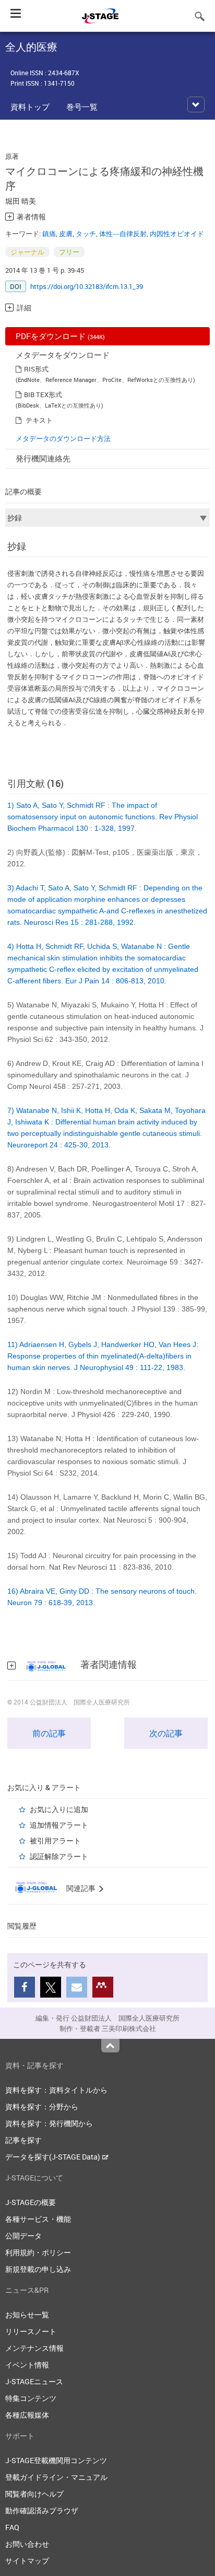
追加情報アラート (59, 1825)
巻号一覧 (82, 107)
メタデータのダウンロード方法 (63, 438)
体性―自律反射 (123, 234)
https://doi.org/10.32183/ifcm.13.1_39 (87, 286)
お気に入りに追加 (59, 1809)
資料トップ (30, 107)
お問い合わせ (27, 2544)
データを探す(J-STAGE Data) (53, 2157)
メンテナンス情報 (34, 2348)
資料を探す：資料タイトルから (56, 2090)
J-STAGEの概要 (31, 2202)
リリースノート (31, 2331)
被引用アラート (55, 1841)
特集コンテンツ (31, 2398)
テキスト (39, 420)
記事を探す (23, 2140)
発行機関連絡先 (43, 458)
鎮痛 (49, 234)
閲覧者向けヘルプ (34, 2494)
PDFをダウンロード (60, 336)
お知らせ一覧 (27, 2314)
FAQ (12, 2527)
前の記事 (49, 1733)
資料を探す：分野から (42, 2107)
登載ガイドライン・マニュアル (56, 2477)
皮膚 (66, 234)
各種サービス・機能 (38, 2219)
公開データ (23, 2236)
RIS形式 (36, 369)
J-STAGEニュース (34, 2381)
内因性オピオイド (177, 234)
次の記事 (166, 1733)
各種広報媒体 (27, 2415)
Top (110, 2046)
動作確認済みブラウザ (42, 2510)
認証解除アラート (59, 1856)
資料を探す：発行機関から (49, 2123)
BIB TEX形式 (43, 394)
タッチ (86, 234)
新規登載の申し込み (38, 2269)
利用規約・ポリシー (38, 2252)
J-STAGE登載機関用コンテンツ (56, 2460)
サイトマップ (27, 2561)
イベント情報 (27, 2365)
